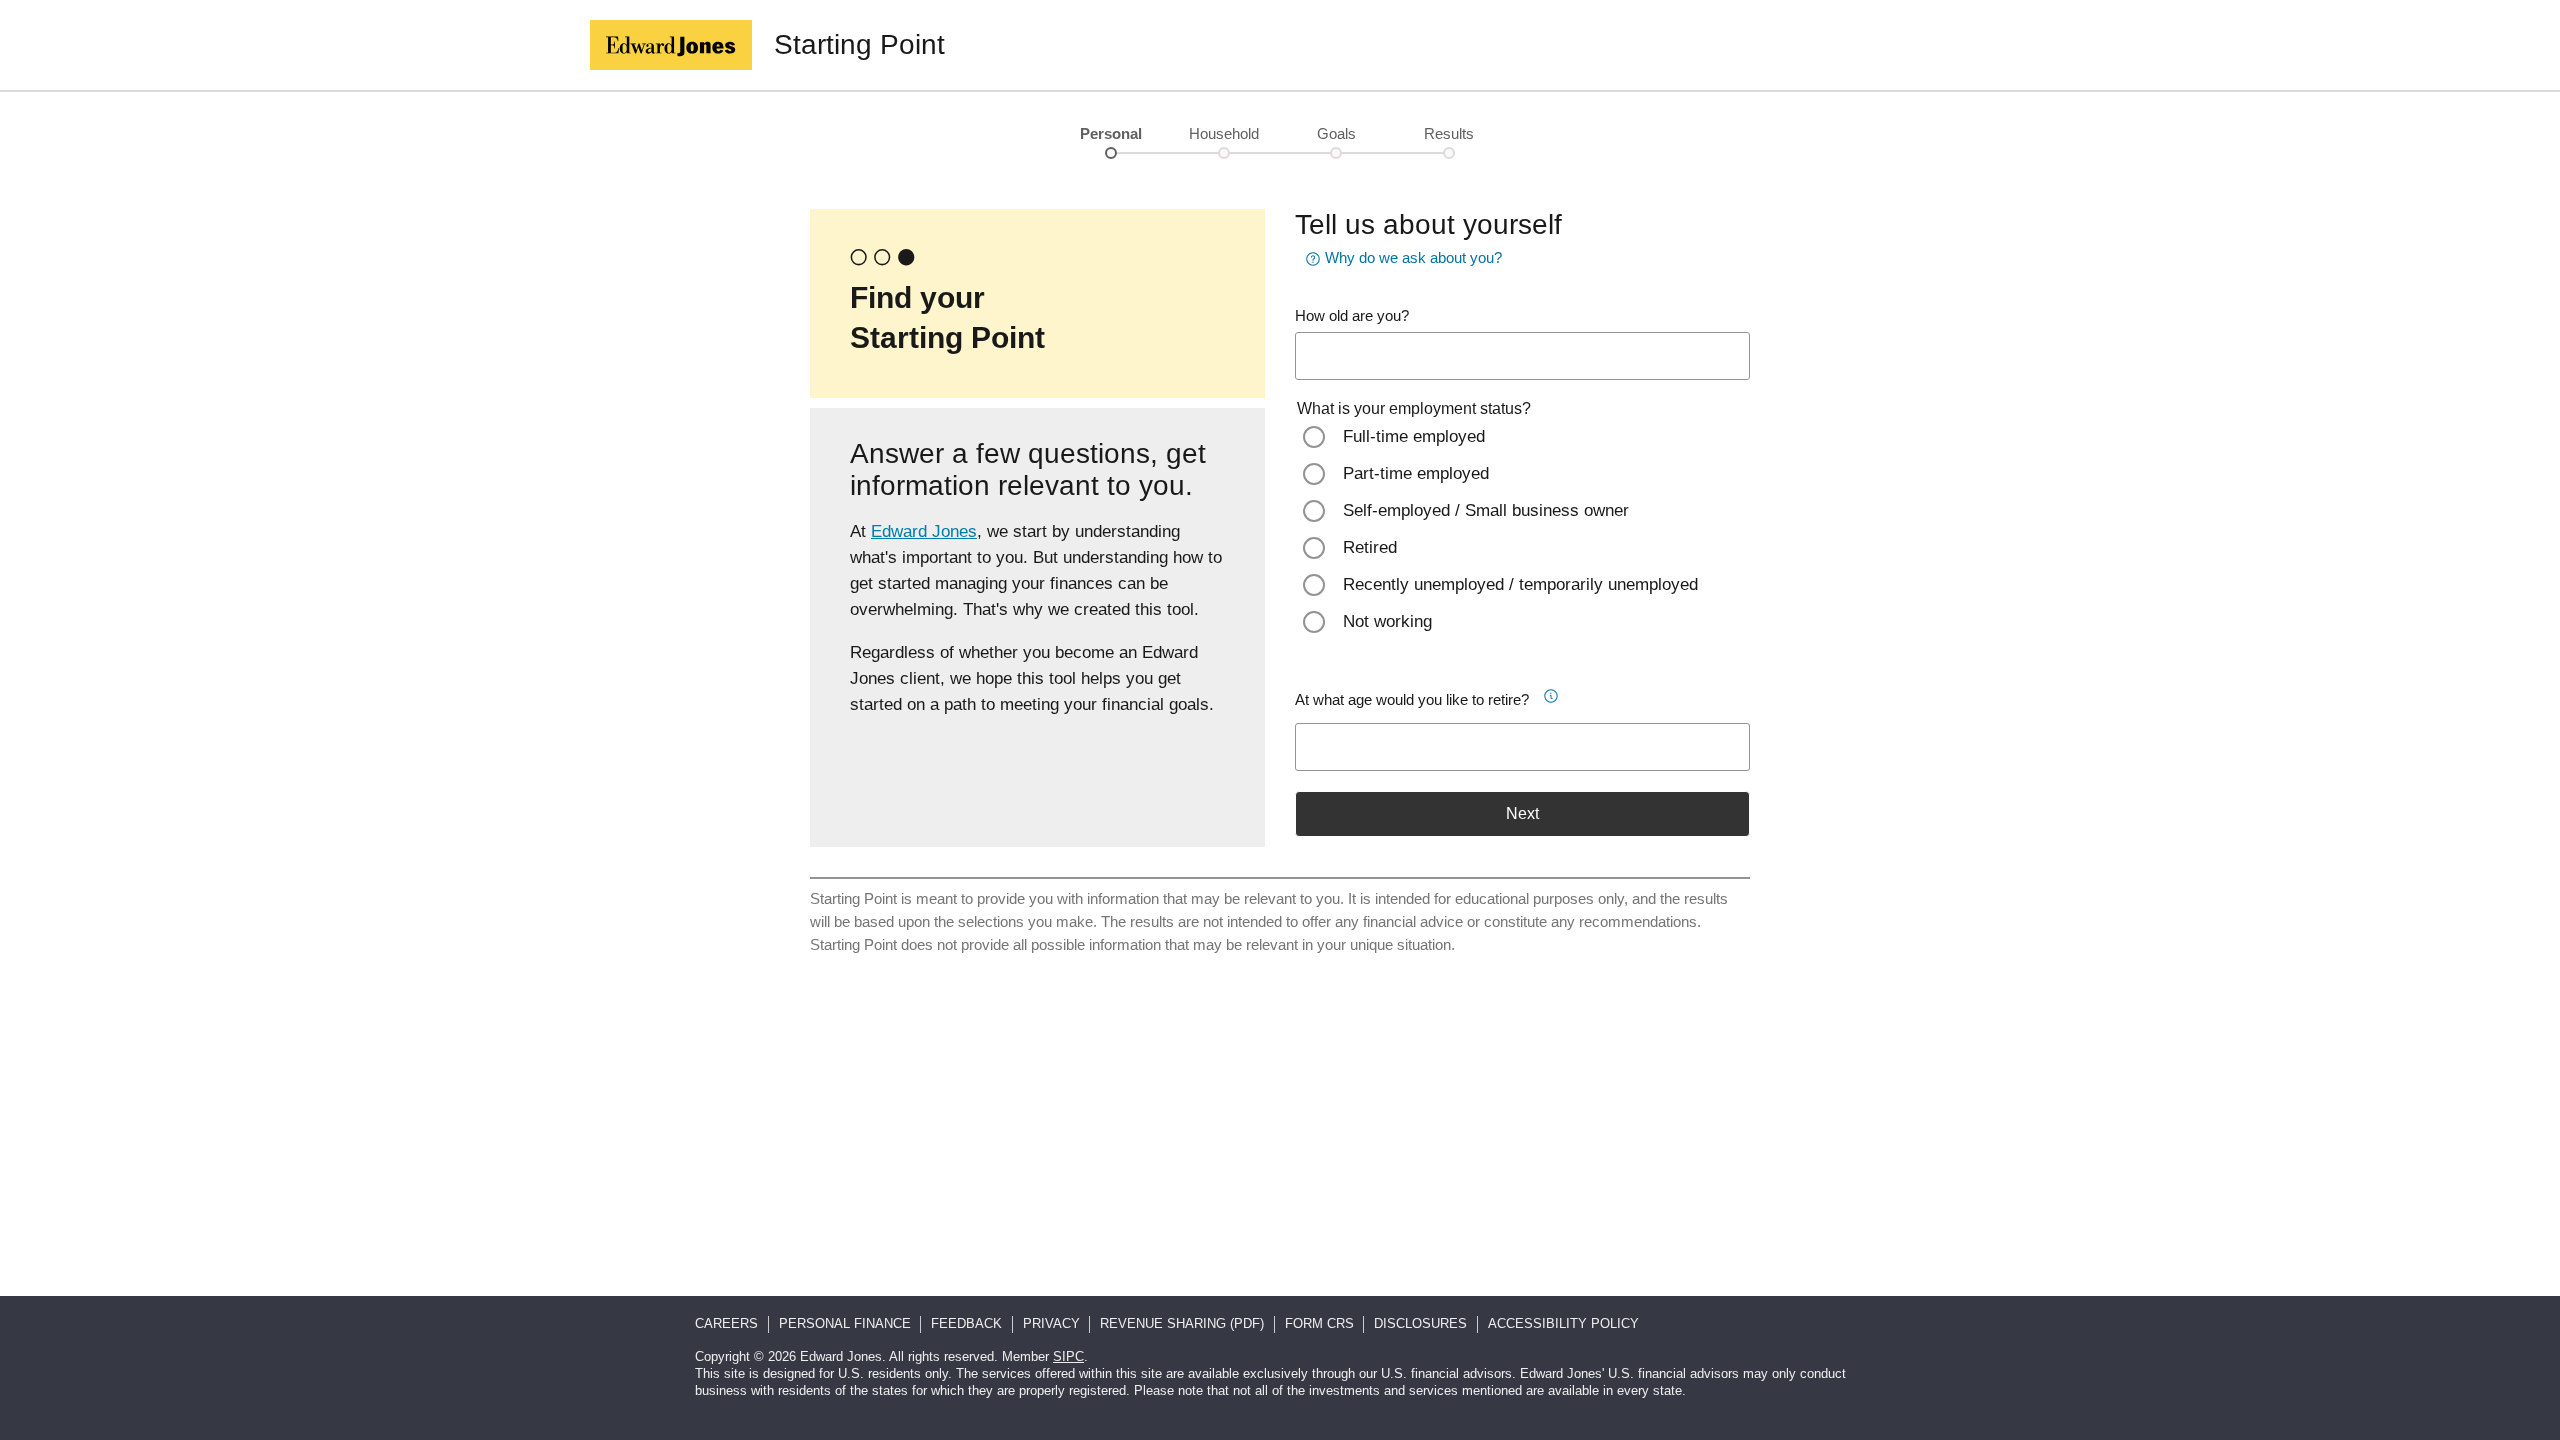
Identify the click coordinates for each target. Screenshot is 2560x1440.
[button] (1558, 693)
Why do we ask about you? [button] (1413, 257)
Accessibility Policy (1563, 1323)
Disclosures (1420, 1323)
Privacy (1051, 1323)
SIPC (1068, 1356)
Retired (1370, 547)
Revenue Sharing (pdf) (1182, 1323)
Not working (1387, 621)
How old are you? (1352, 315)
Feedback (966, 1323)
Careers (726, 1323)
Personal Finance (845, 1323)
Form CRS (1319, 1323)
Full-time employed (1414, 436)
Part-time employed (1416, 473)
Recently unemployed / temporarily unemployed (1520, 584)
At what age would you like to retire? (1412, 699)
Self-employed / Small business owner (1486, 510)
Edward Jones (924, 531)
